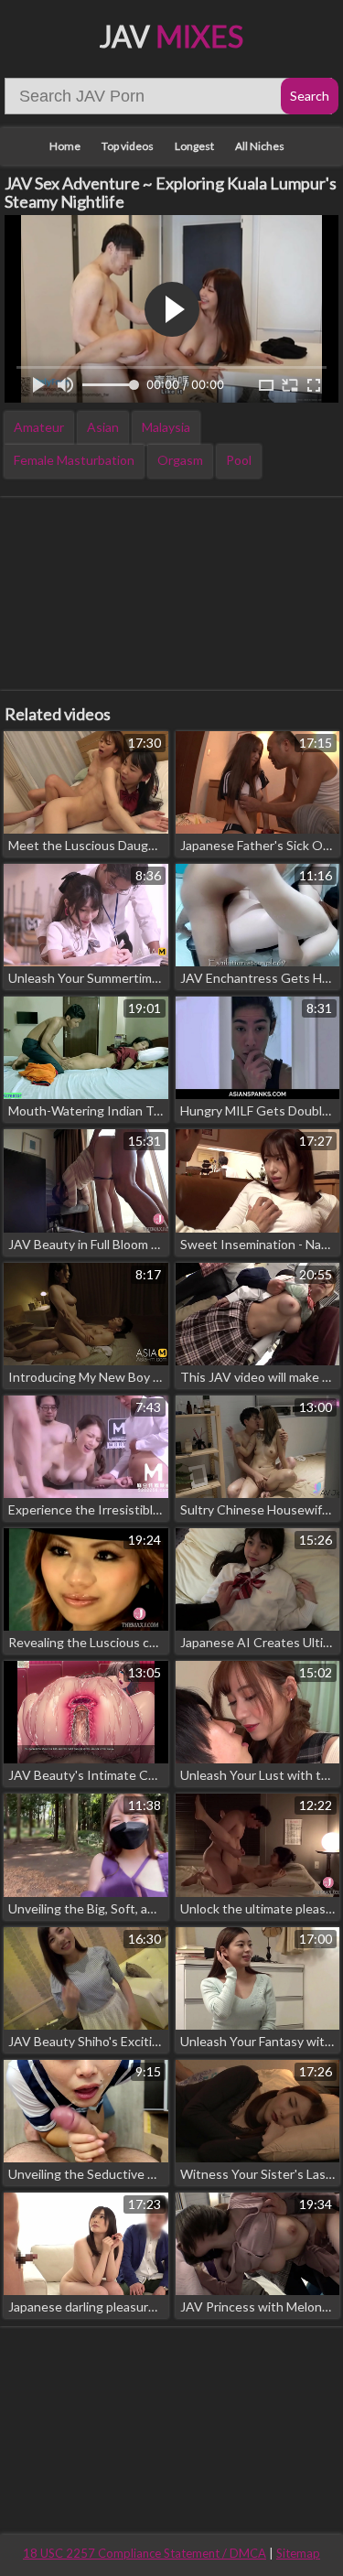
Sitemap (298, 2553)
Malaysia (166, 427)
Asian (103, 427)
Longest (194, 146)
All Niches (260, 146)
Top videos (128, 146)
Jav (171, 36)
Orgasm (180, 460)
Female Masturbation (74, 460)
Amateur (39, 427)
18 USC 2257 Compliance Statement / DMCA (145, 2553)
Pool (239, 460)
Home (65, 146)
